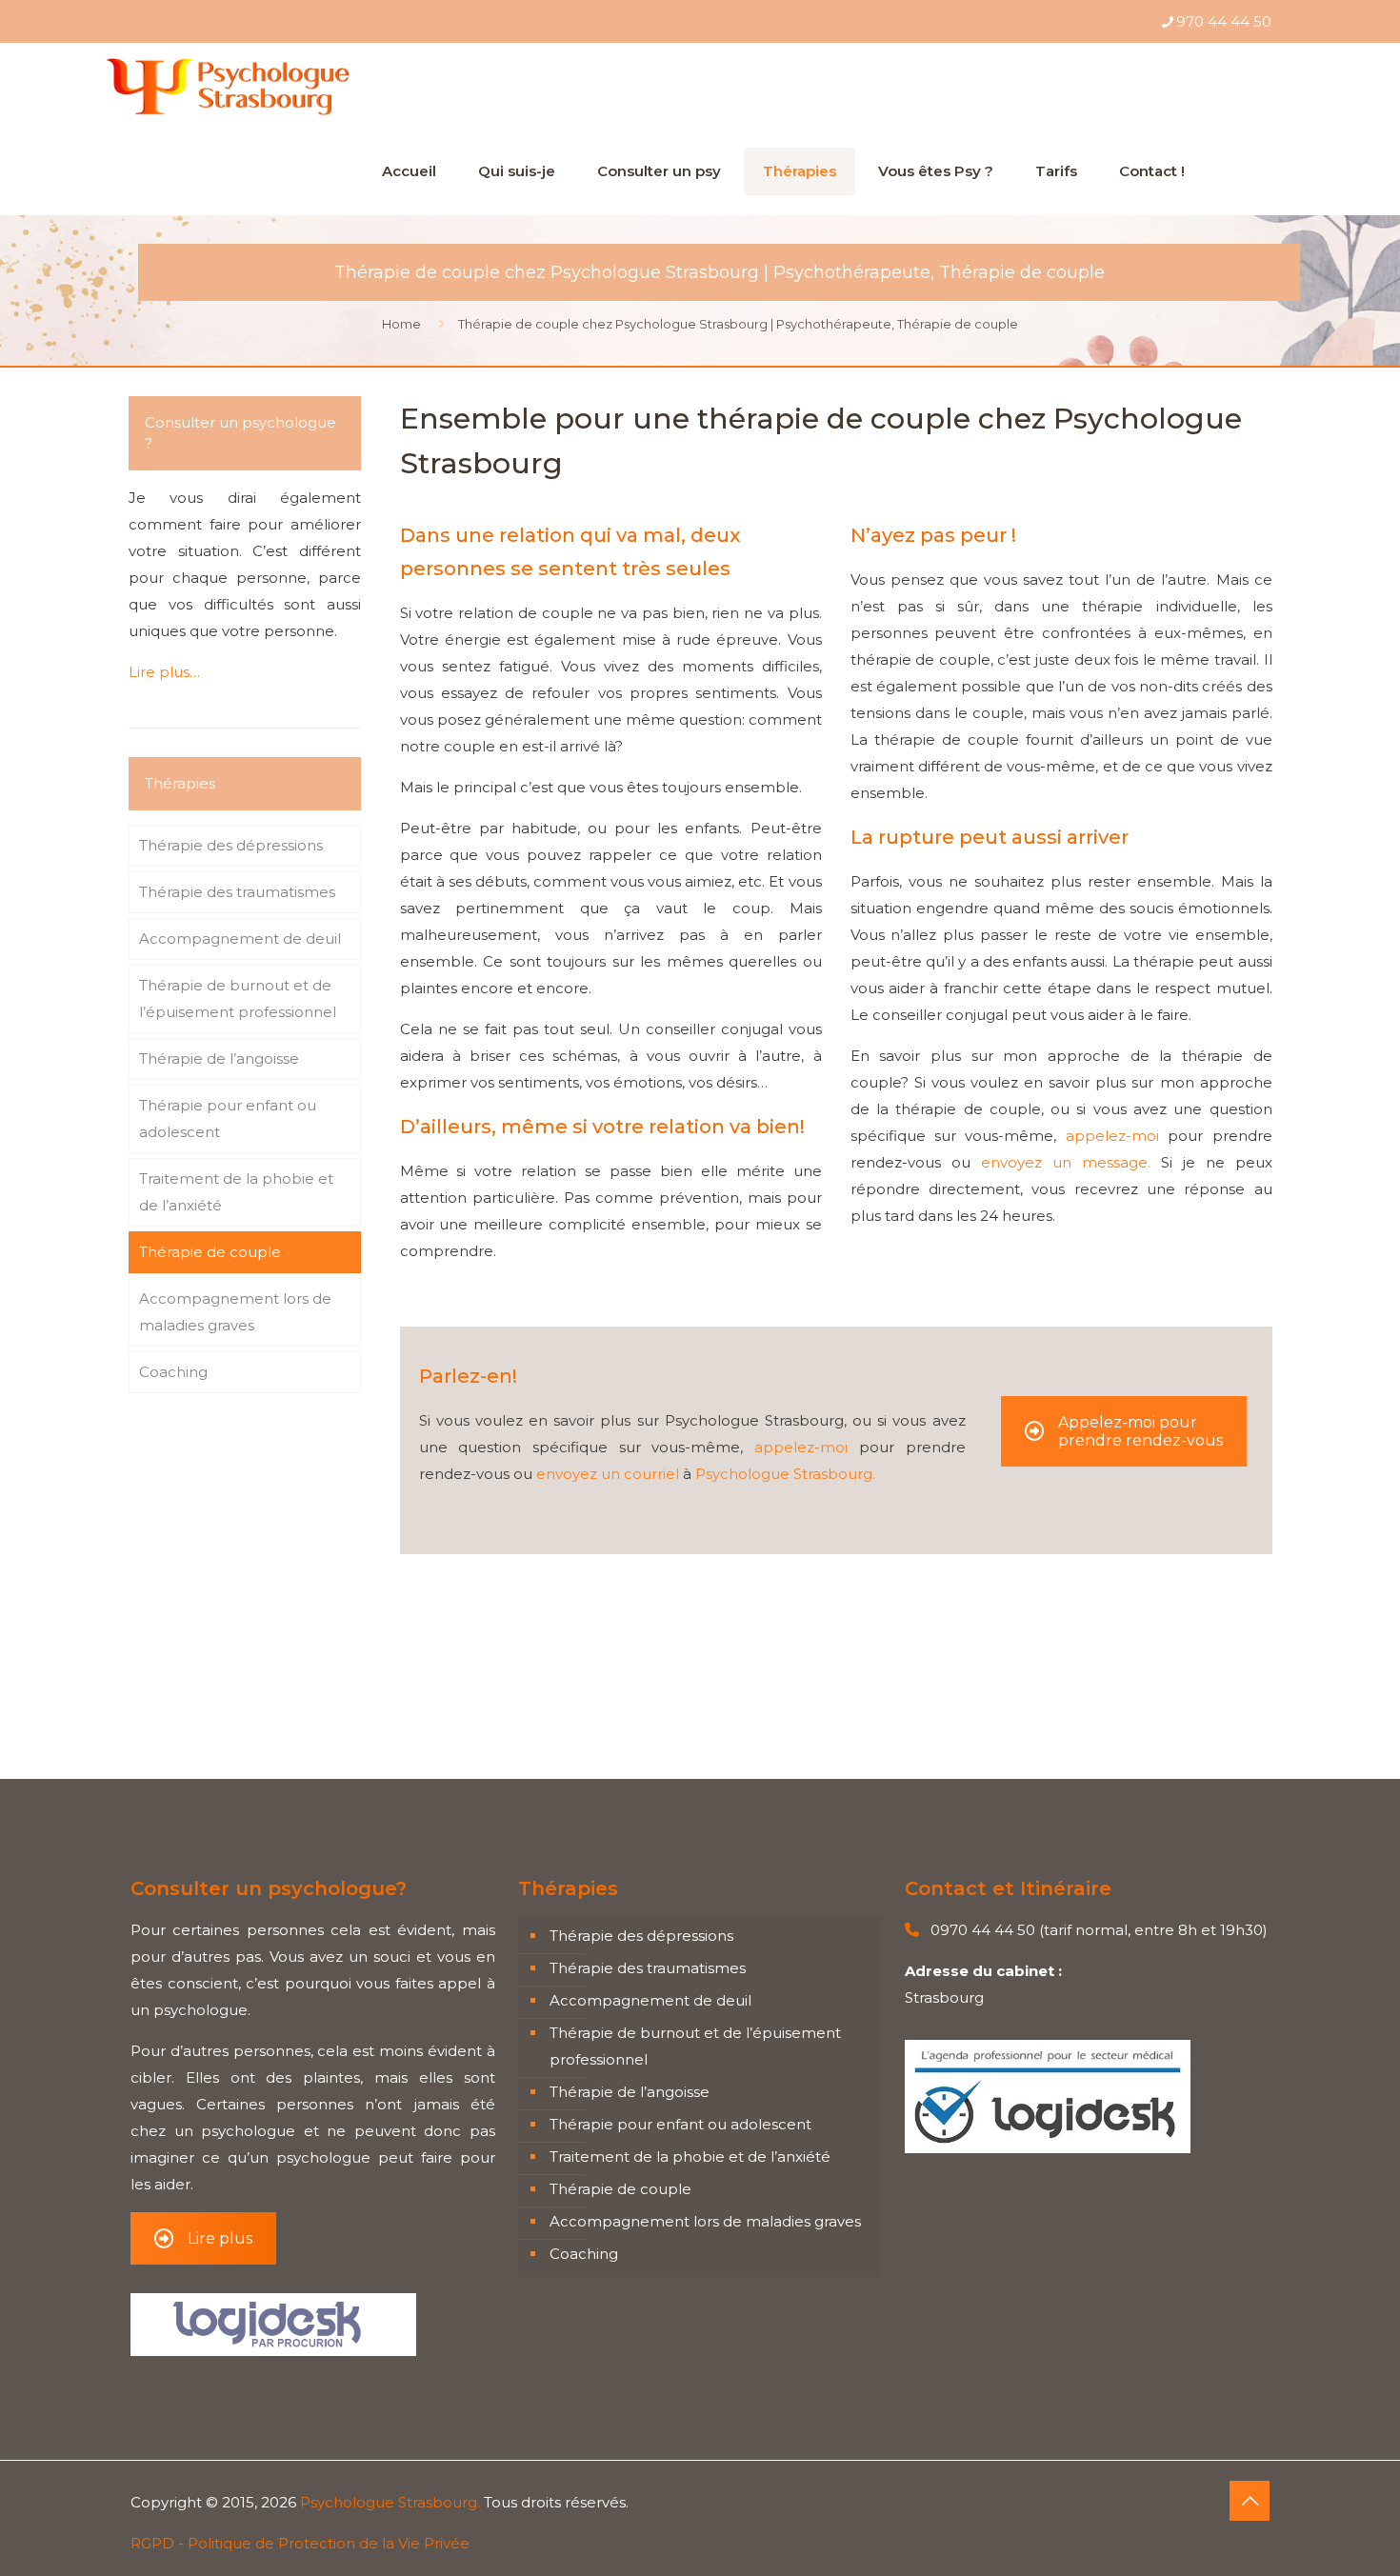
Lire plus (220, 2238)
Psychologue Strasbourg (489, 1717)
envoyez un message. (1066, 1162)
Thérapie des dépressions (231, 845)
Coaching (173, 1372)
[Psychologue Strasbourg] (227, 86)
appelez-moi (1112, 1136)
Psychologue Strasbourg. (785, 1474)
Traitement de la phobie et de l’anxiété (236, 1192)
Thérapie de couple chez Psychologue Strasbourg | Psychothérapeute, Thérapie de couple (738, 324)
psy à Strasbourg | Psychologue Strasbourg (555, 1691)
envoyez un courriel (608, 1474)
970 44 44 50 (1224, 21)
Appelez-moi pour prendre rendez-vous (1140, 1431)
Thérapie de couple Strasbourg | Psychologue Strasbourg (607, 1664)
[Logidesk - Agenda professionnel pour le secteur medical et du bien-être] (1048, 2148)
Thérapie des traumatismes (237, 892)
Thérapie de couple (210, 1252)
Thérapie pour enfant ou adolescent (228, 1118)
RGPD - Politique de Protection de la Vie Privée (300, 2543)
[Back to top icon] (1250, 2501)
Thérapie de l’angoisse (219, 1058)
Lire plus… (164, 672)
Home (401, 324)
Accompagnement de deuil (240, 939)
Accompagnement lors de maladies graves (235, 1312)
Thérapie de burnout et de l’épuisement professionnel (238, 998)
